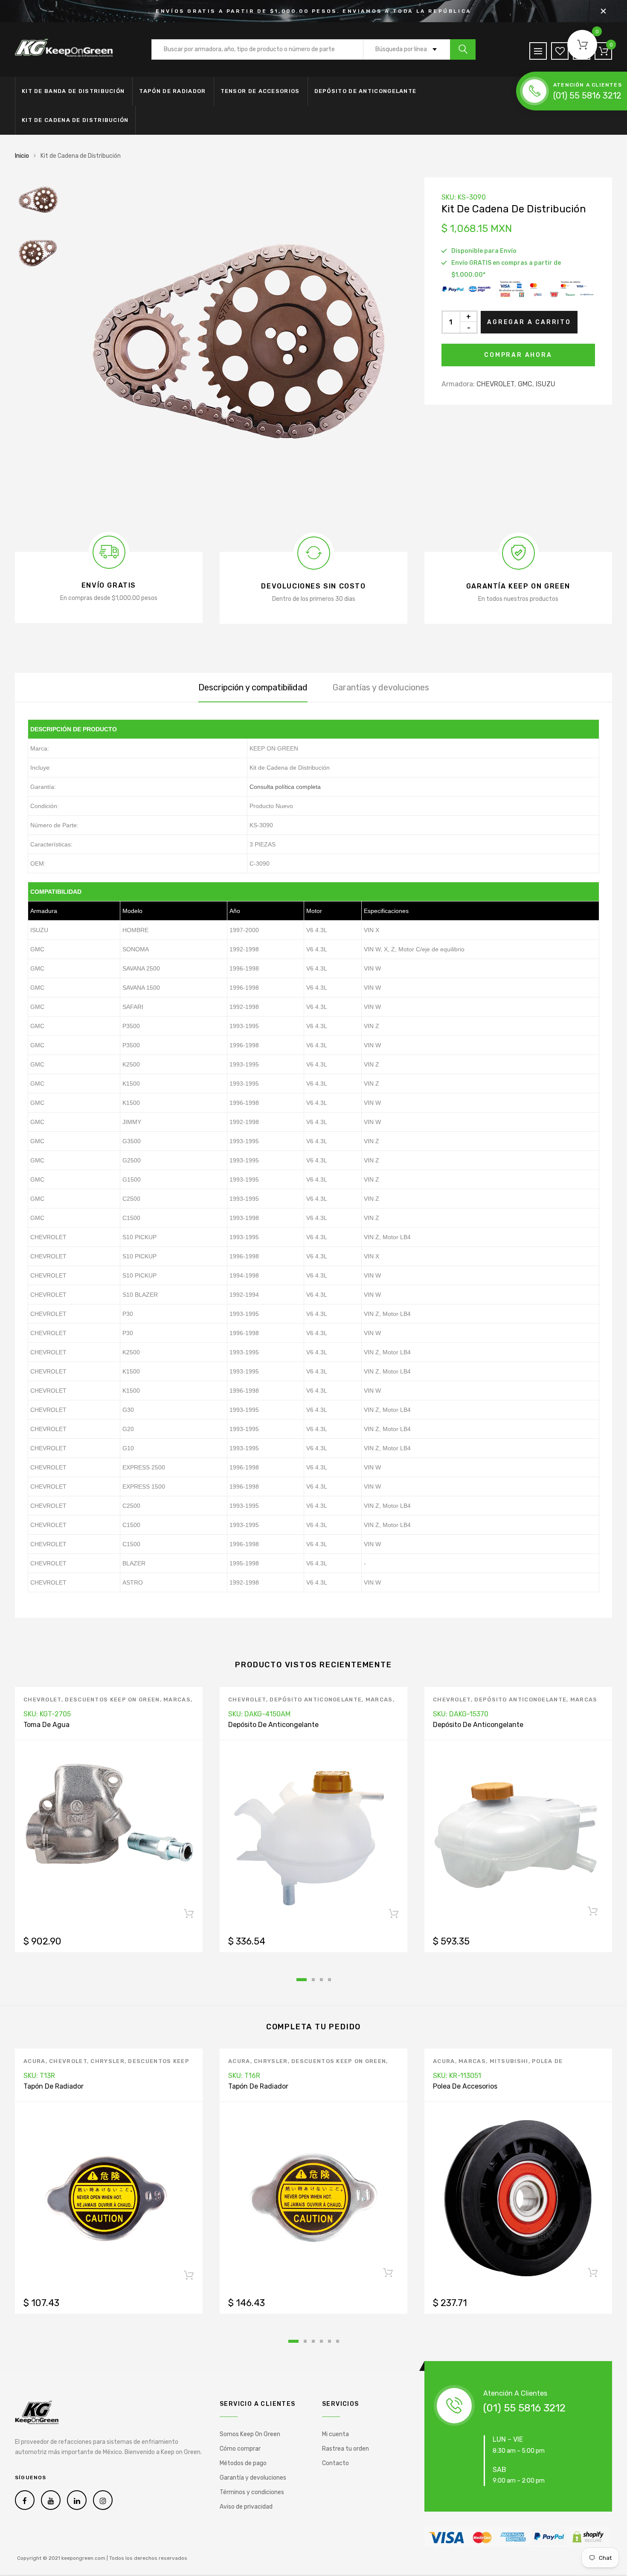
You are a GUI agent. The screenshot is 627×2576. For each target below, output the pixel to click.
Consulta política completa (285, 787)
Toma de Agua (46, 1725)
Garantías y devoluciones (381, 687)
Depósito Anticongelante (316, 1699)
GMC (525, 384)
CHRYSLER (107, 2061)
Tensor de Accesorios (260, 91)
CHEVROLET (495, 384)
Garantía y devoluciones (253, 2478)
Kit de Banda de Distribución (73, 91)
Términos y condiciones (252, 2492)
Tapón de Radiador (172, 91)
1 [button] (302, 1980)
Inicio (22, 156)
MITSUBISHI (509, 2061)
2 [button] (313, 1980)
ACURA (35, 2061)
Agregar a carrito (529, 322)
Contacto (335, 2463)
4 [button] (329, 1980)
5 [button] (329, 2341)
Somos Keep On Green (250, 2434)
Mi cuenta (335, 2434)
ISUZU (546, 384)
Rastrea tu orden (345, 2449)
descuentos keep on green (112, 1699)
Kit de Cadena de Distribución (75, 120)
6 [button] (338, 2341)
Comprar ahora (518, 355)
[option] (237, 348)
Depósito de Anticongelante (366, 91)
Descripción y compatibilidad (253, 687)
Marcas (177, 1699)
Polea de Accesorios (465, 2086)
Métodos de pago (243, 2463)
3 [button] (321, 1980)
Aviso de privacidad (246, 2507)
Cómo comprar (240, 2449)
